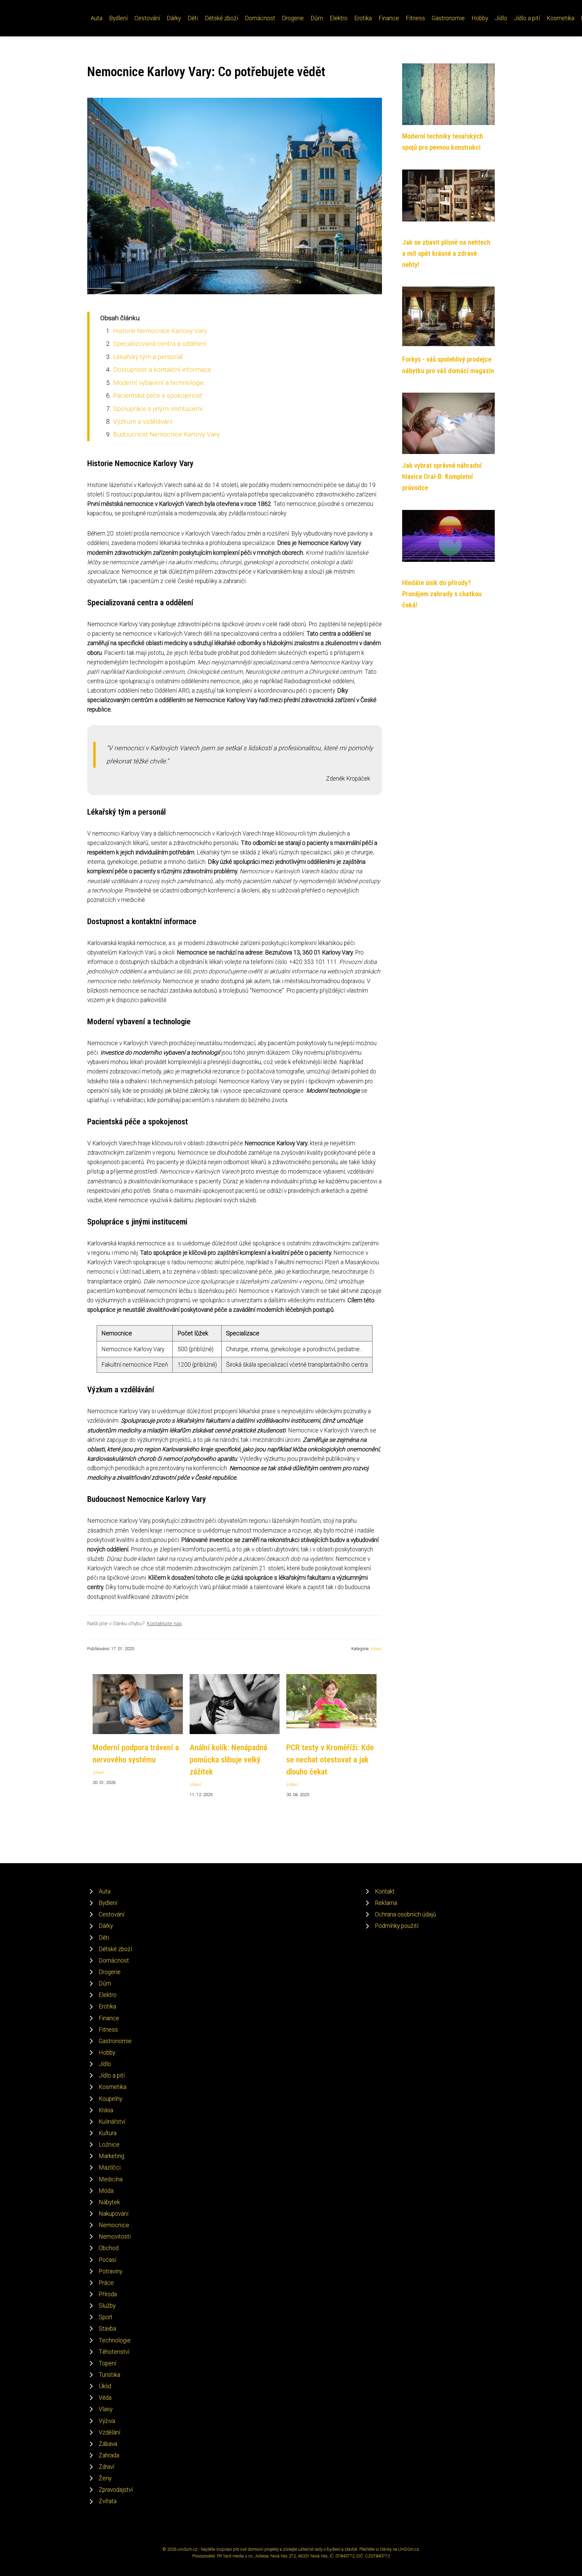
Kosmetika (560, 18)
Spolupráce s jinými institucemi (158, 409)
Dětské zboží (221, 18)
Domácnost (260, 18)
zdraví (376, 1649)
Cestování (147, 18)
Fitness (415, 18)
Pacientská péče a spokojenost (158, 396)
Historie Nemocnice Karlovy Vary (160, 331)
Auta (96, 18)
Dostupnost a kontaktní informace (162, 370)
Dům (317, 18)
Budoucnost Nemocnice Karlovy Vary (166, 434)
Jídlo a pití (527, 18)
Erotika (363, 18)
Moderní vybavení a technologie (158, 383)
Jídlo (501, 18)
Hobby (480, 18)
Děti (193, 18)
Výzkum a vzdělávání (143, 421)
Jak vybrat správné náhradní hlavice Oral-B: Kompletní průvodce (442, 477)
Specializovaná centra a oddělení (160, 344)
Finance (389, 18)
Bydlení (118, 18)
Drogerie (293, 18)
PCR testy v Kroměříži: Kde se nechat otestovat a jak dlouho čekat (330, 1760)
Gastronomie (448, 18)
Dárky (174, 18)
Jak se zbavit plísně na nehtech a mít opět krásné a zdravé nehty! (446, 254)
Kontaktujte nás (164, 1624)
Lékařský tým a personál (148, 357)
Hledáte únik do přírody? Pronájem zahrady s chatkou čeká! (442, 594)
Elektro (339, 18)
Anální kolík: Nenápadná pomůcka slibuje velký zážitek (228, 1760)
